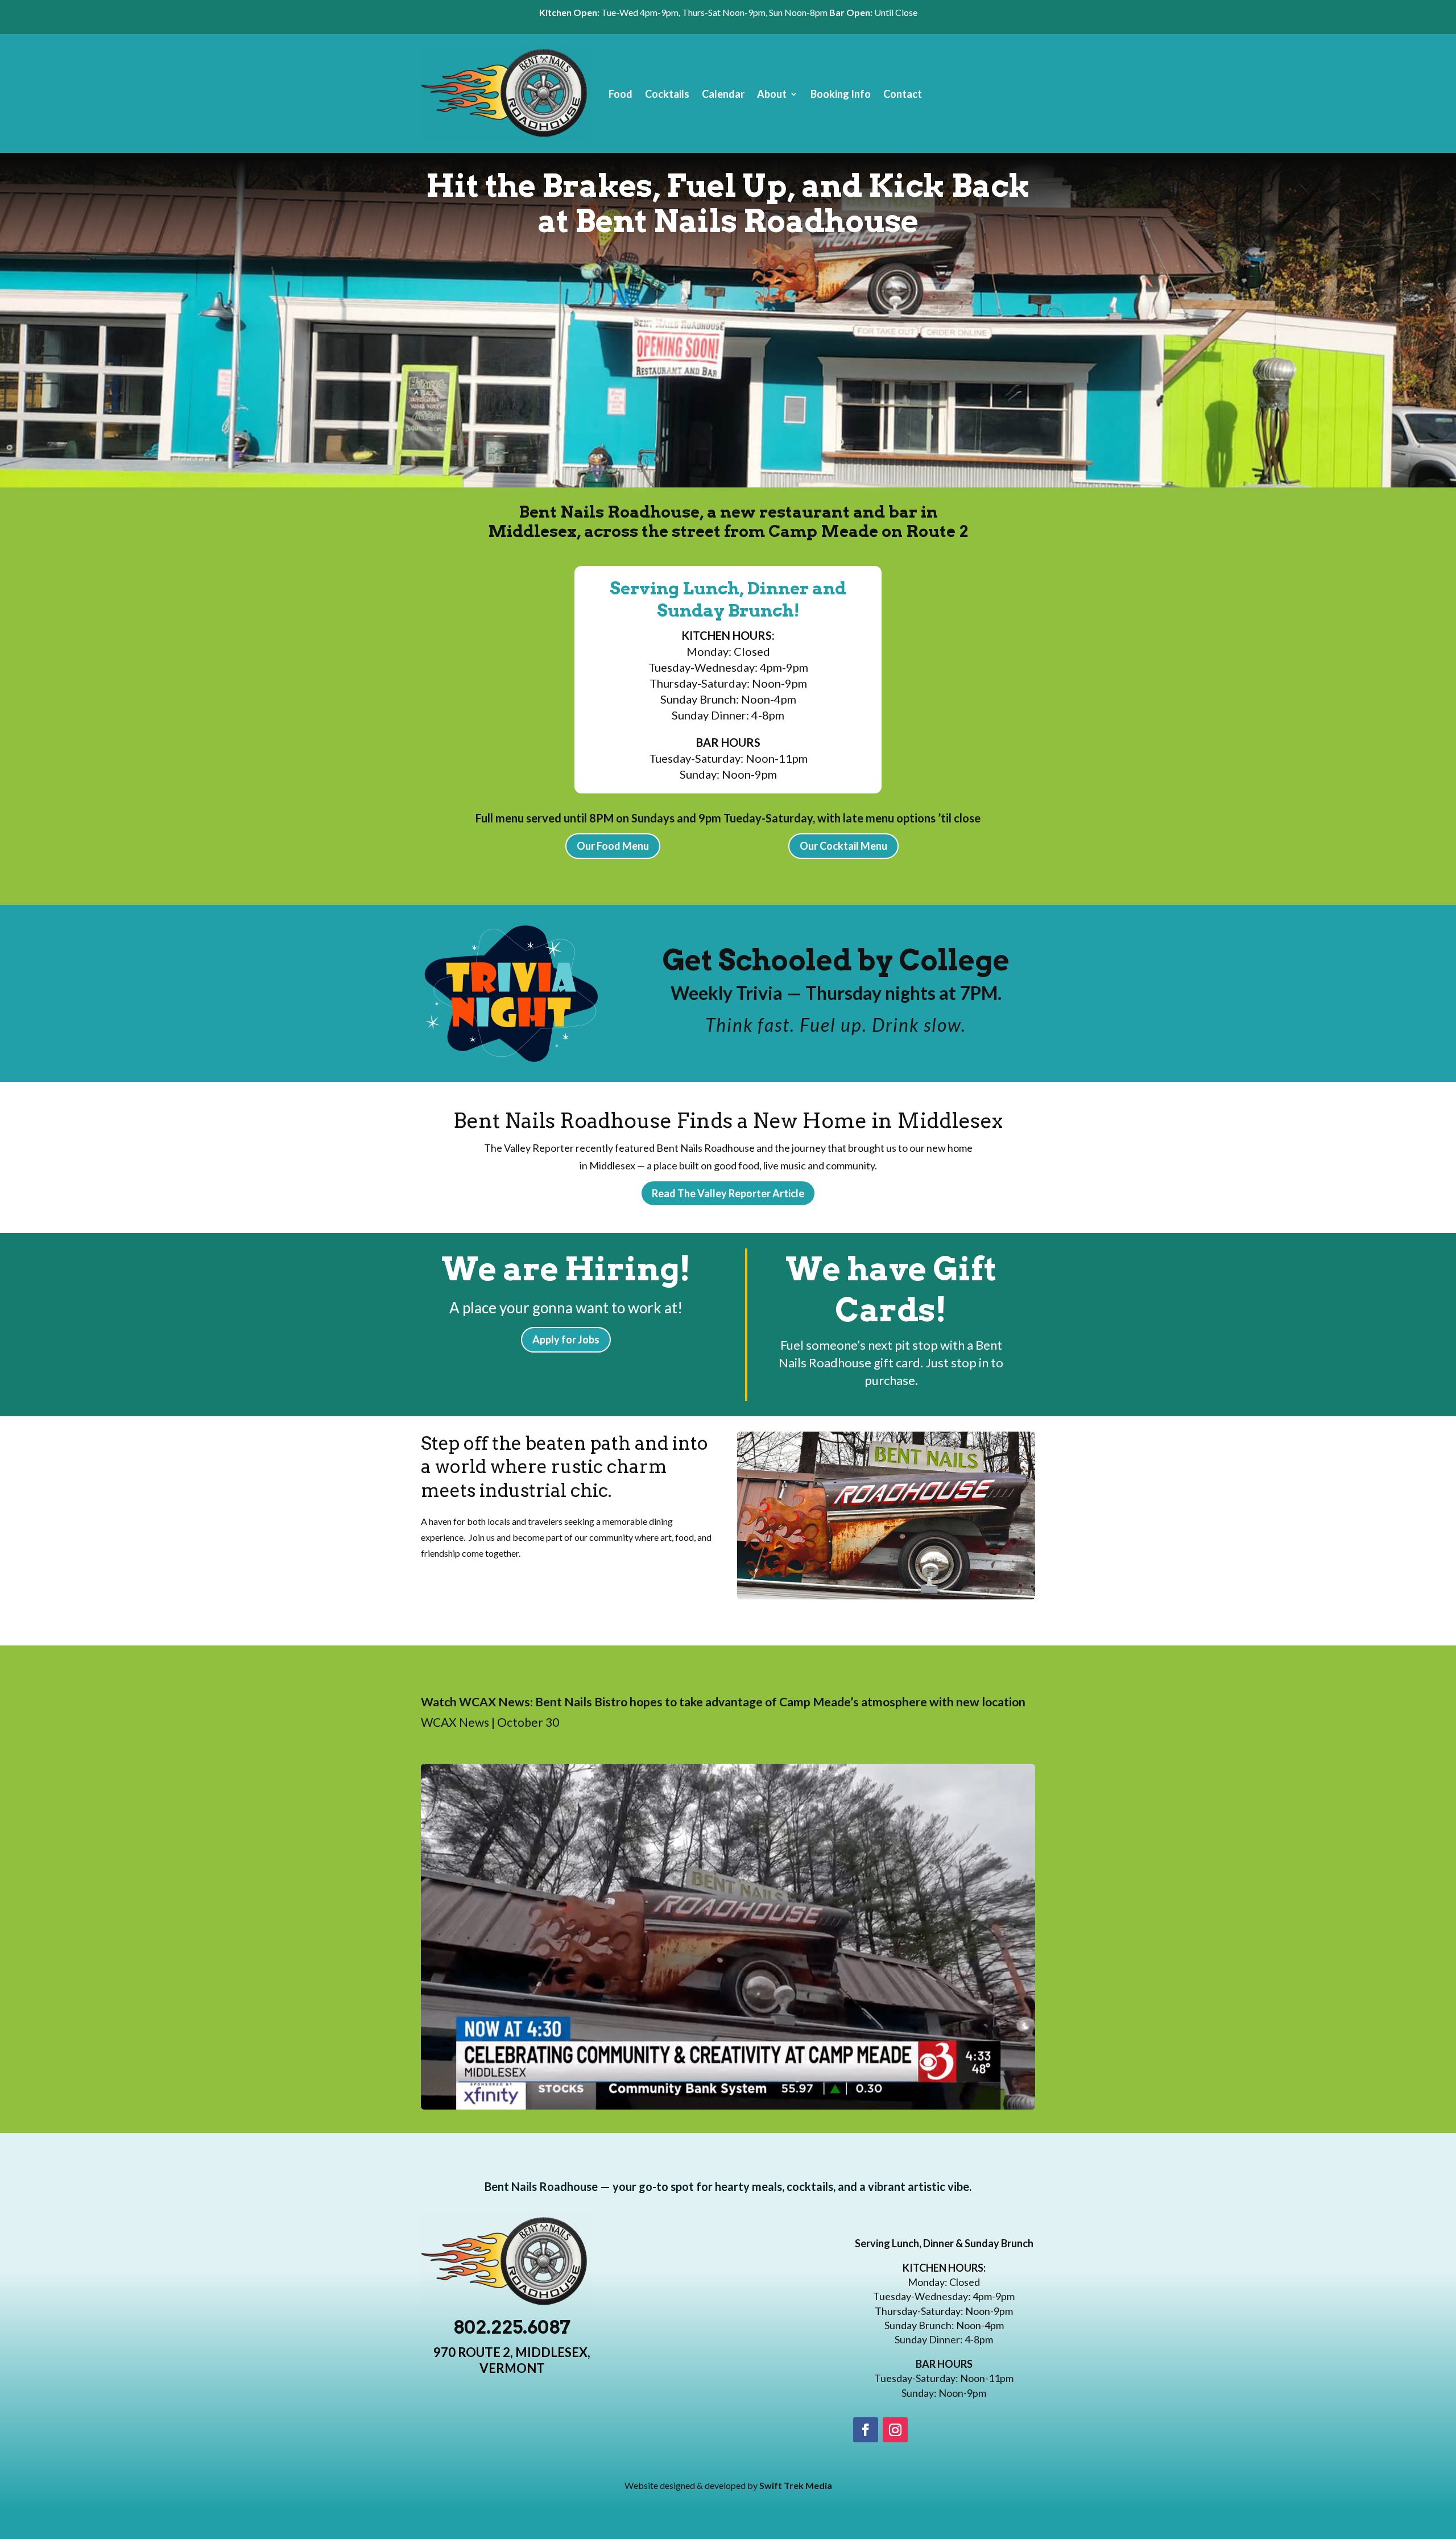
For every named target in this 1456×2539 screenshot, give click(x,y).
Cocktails (667, 94)
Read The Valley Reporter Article (728, 1193)
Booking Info (841, 94)
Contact (903, 94)
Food (621, 94)
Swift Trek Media (796, 2485)
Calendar (723, 94)
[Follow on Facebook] (866, 2430)
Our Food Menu (613, 846)
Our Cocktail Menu (843, 846)
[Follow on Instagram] (895, 2430)
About (772, 94)
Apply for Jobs (566, 1339)
